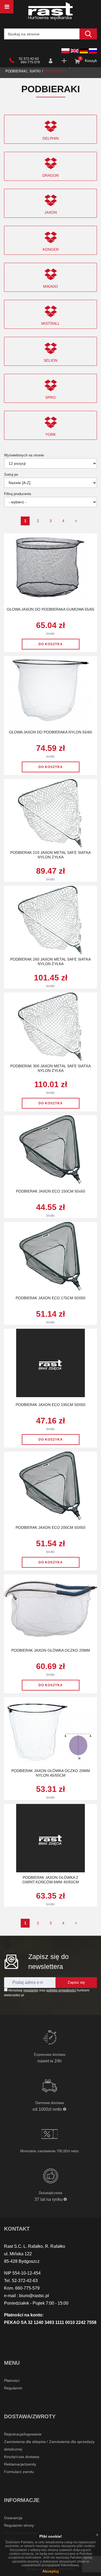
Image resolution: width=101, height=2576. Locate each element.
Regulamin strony (19, 2525)
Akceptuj (50, 2571)
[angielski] (75, 51)
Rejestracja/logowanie (23, 2434)
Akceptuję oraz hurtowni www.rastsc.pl (47, 1993)
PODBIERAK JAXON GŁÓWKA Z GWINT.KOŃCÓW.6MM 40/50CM (51, 1880)
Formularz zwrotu (19, 2472)
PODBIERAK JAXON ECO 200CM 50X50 (50, 1527)
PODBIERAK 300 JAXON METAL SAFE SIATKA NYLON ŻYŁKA (50, 1068)
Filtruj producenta (18, 494)
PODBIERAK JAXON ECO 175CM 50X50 (50, 1298)
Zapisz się (76, 1982)
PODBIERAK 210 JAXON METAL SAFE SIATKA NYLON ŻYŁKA (50, 855)
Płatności (12, 2381)
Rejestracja (65, 61)
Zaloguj (51, 61)
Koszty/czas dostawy (22, 2457)
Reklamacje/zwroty (20, 2464)
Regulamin (13, 2388)
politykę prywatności (61, 1990)
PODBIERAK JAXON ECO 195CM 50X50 (50, 1405)
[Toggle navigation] (7, 7)
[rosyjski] (93, 51)
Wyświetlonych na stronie (24, 455)
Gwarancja (13, 2518)
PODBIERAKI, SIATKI (23, 71)
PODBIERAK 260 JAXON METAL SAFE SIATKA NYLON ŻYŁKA (50, 962)
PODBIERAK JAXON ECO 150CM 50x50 (50, 1191)
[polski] (65, 51)
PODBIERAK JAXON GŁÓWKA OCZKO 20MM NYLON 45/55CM (51, 1773)
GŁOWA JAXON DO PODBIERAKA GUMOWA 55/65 (50, 609)
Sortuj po (11, 475)
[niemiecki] (84, 51)
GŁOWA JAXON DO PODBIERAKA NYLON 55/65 (50, 732)
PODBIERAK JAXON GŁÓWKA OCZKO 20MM (51, 1650)
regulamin (31, 1990)
